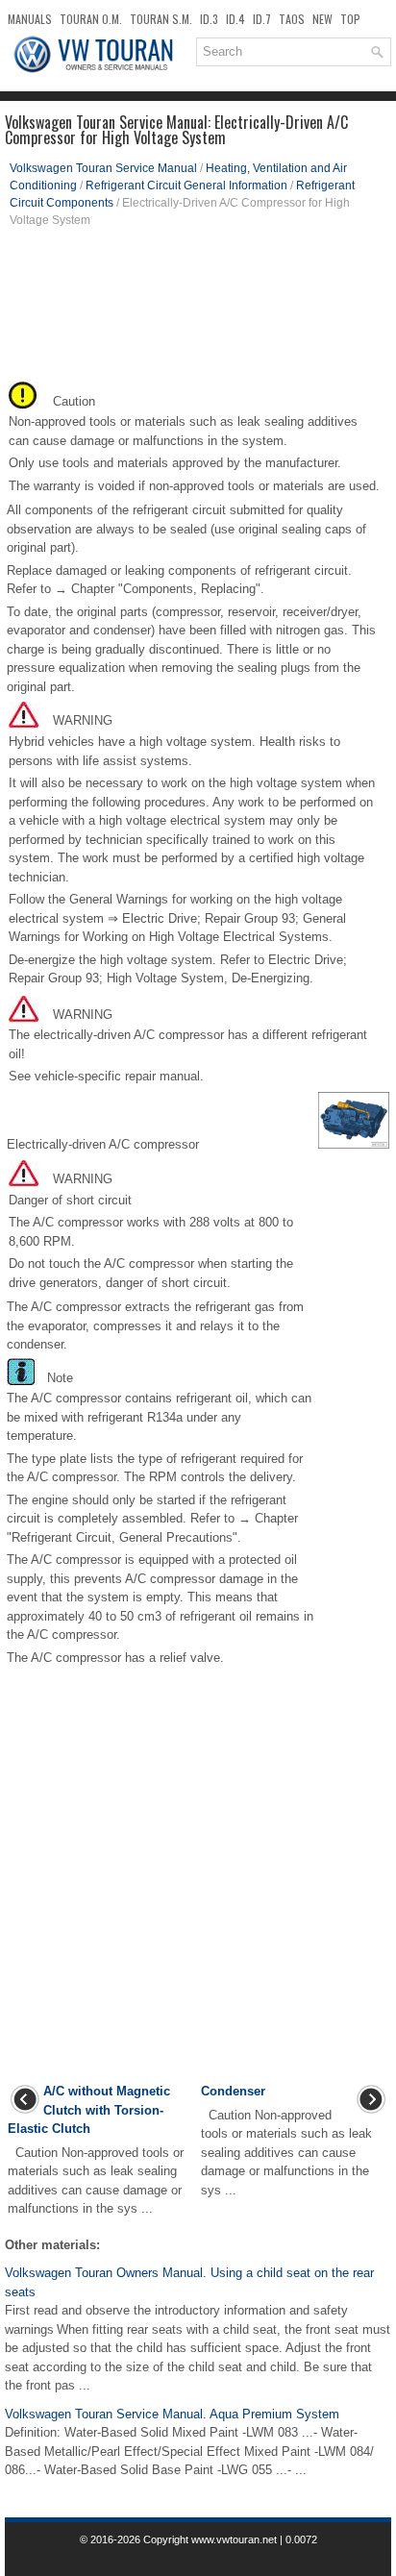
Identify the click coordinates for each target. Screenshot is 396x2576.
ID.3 (209, 19)
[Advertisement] (198, 310)
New (322, 19)
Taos (292, 19)
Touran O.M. (91, 19)
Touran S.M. (161, 19)
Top (350, 19)
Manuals (30, 19)
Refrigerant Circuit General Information (186, 186)
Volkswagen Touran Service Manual (103, 168)
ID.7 (262, 19)
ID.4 (235, 19)
